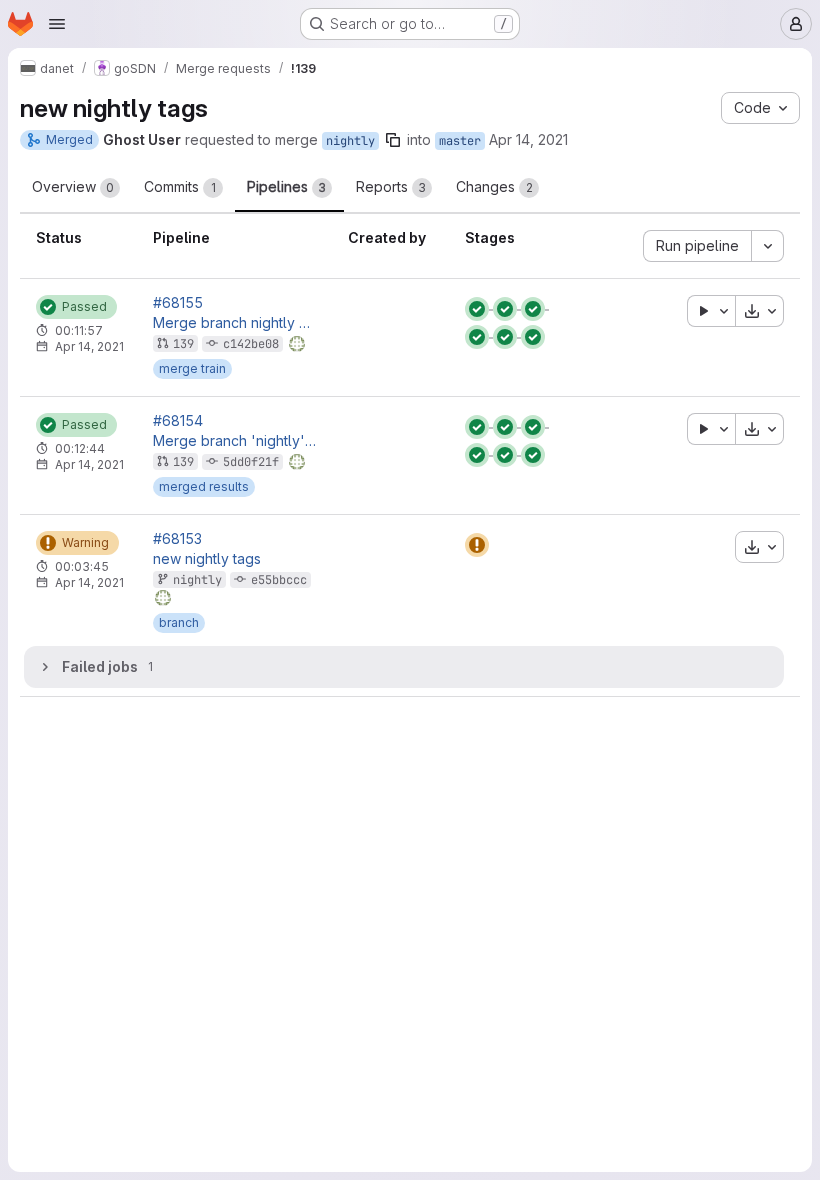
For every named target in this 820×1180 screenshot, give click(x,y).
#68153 (177, 539)
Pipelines (286, 186)
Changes (494, 186)
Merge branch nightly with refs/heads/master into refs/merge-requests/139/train (234, 323)
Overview (73, 186)
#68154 (178, 421)
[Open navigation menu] (57, 24)
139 (183, 344)
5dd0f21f (251, 462)
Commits (180, 186)
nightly (350, 141)
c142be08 (251, 344)
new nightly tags (207, 559)
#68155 (178, 303)
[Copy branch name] (393, 140)
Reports (391, 186)
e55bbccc (279, 580)
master (460, 141)
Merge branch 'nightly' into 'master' (234, 441)
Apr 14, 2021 (528, 139)
